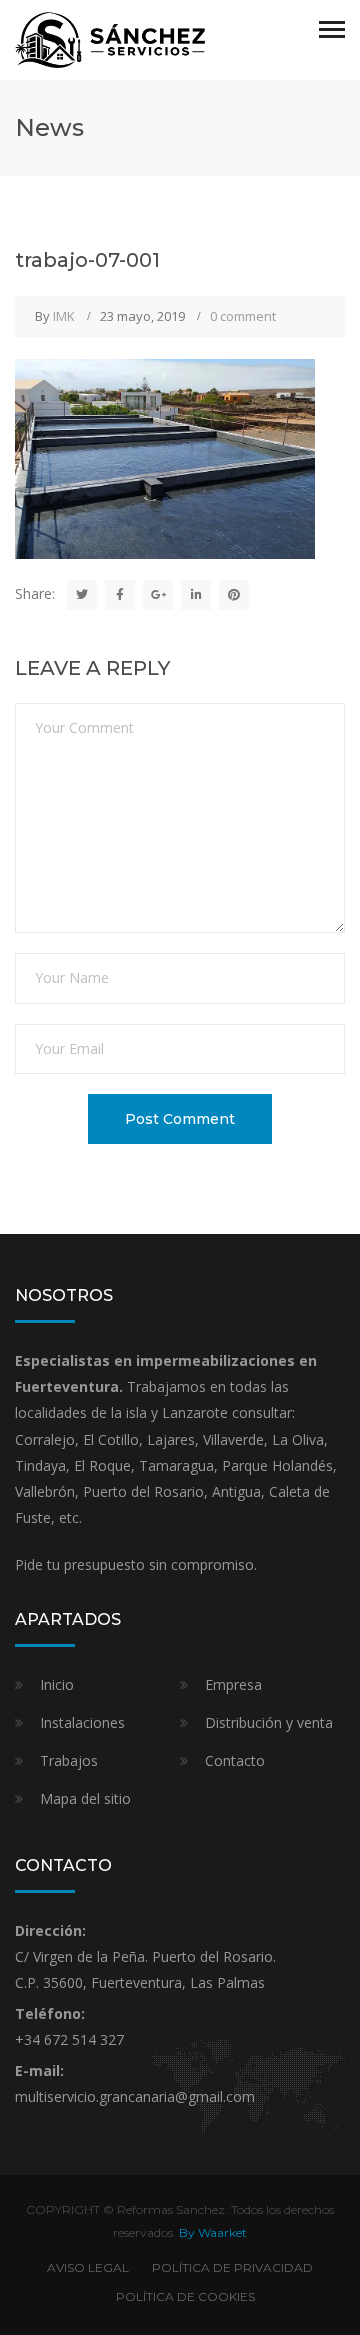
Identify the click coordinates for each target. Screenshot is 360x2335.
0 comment (243, 316)
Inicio (57, 1684)
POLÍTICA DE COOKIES (185, 2296)
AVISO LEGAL (88, 2267)
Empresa (233, 1684)
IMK (64, 316)
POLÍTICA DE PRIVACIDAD (232, 2267)
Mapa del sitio (85, 1798)
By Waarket (213, 2232)
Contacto (235, 1760)
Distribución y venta (269, 1722)
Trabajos (69, 1760)
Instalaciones (82, 1722)
